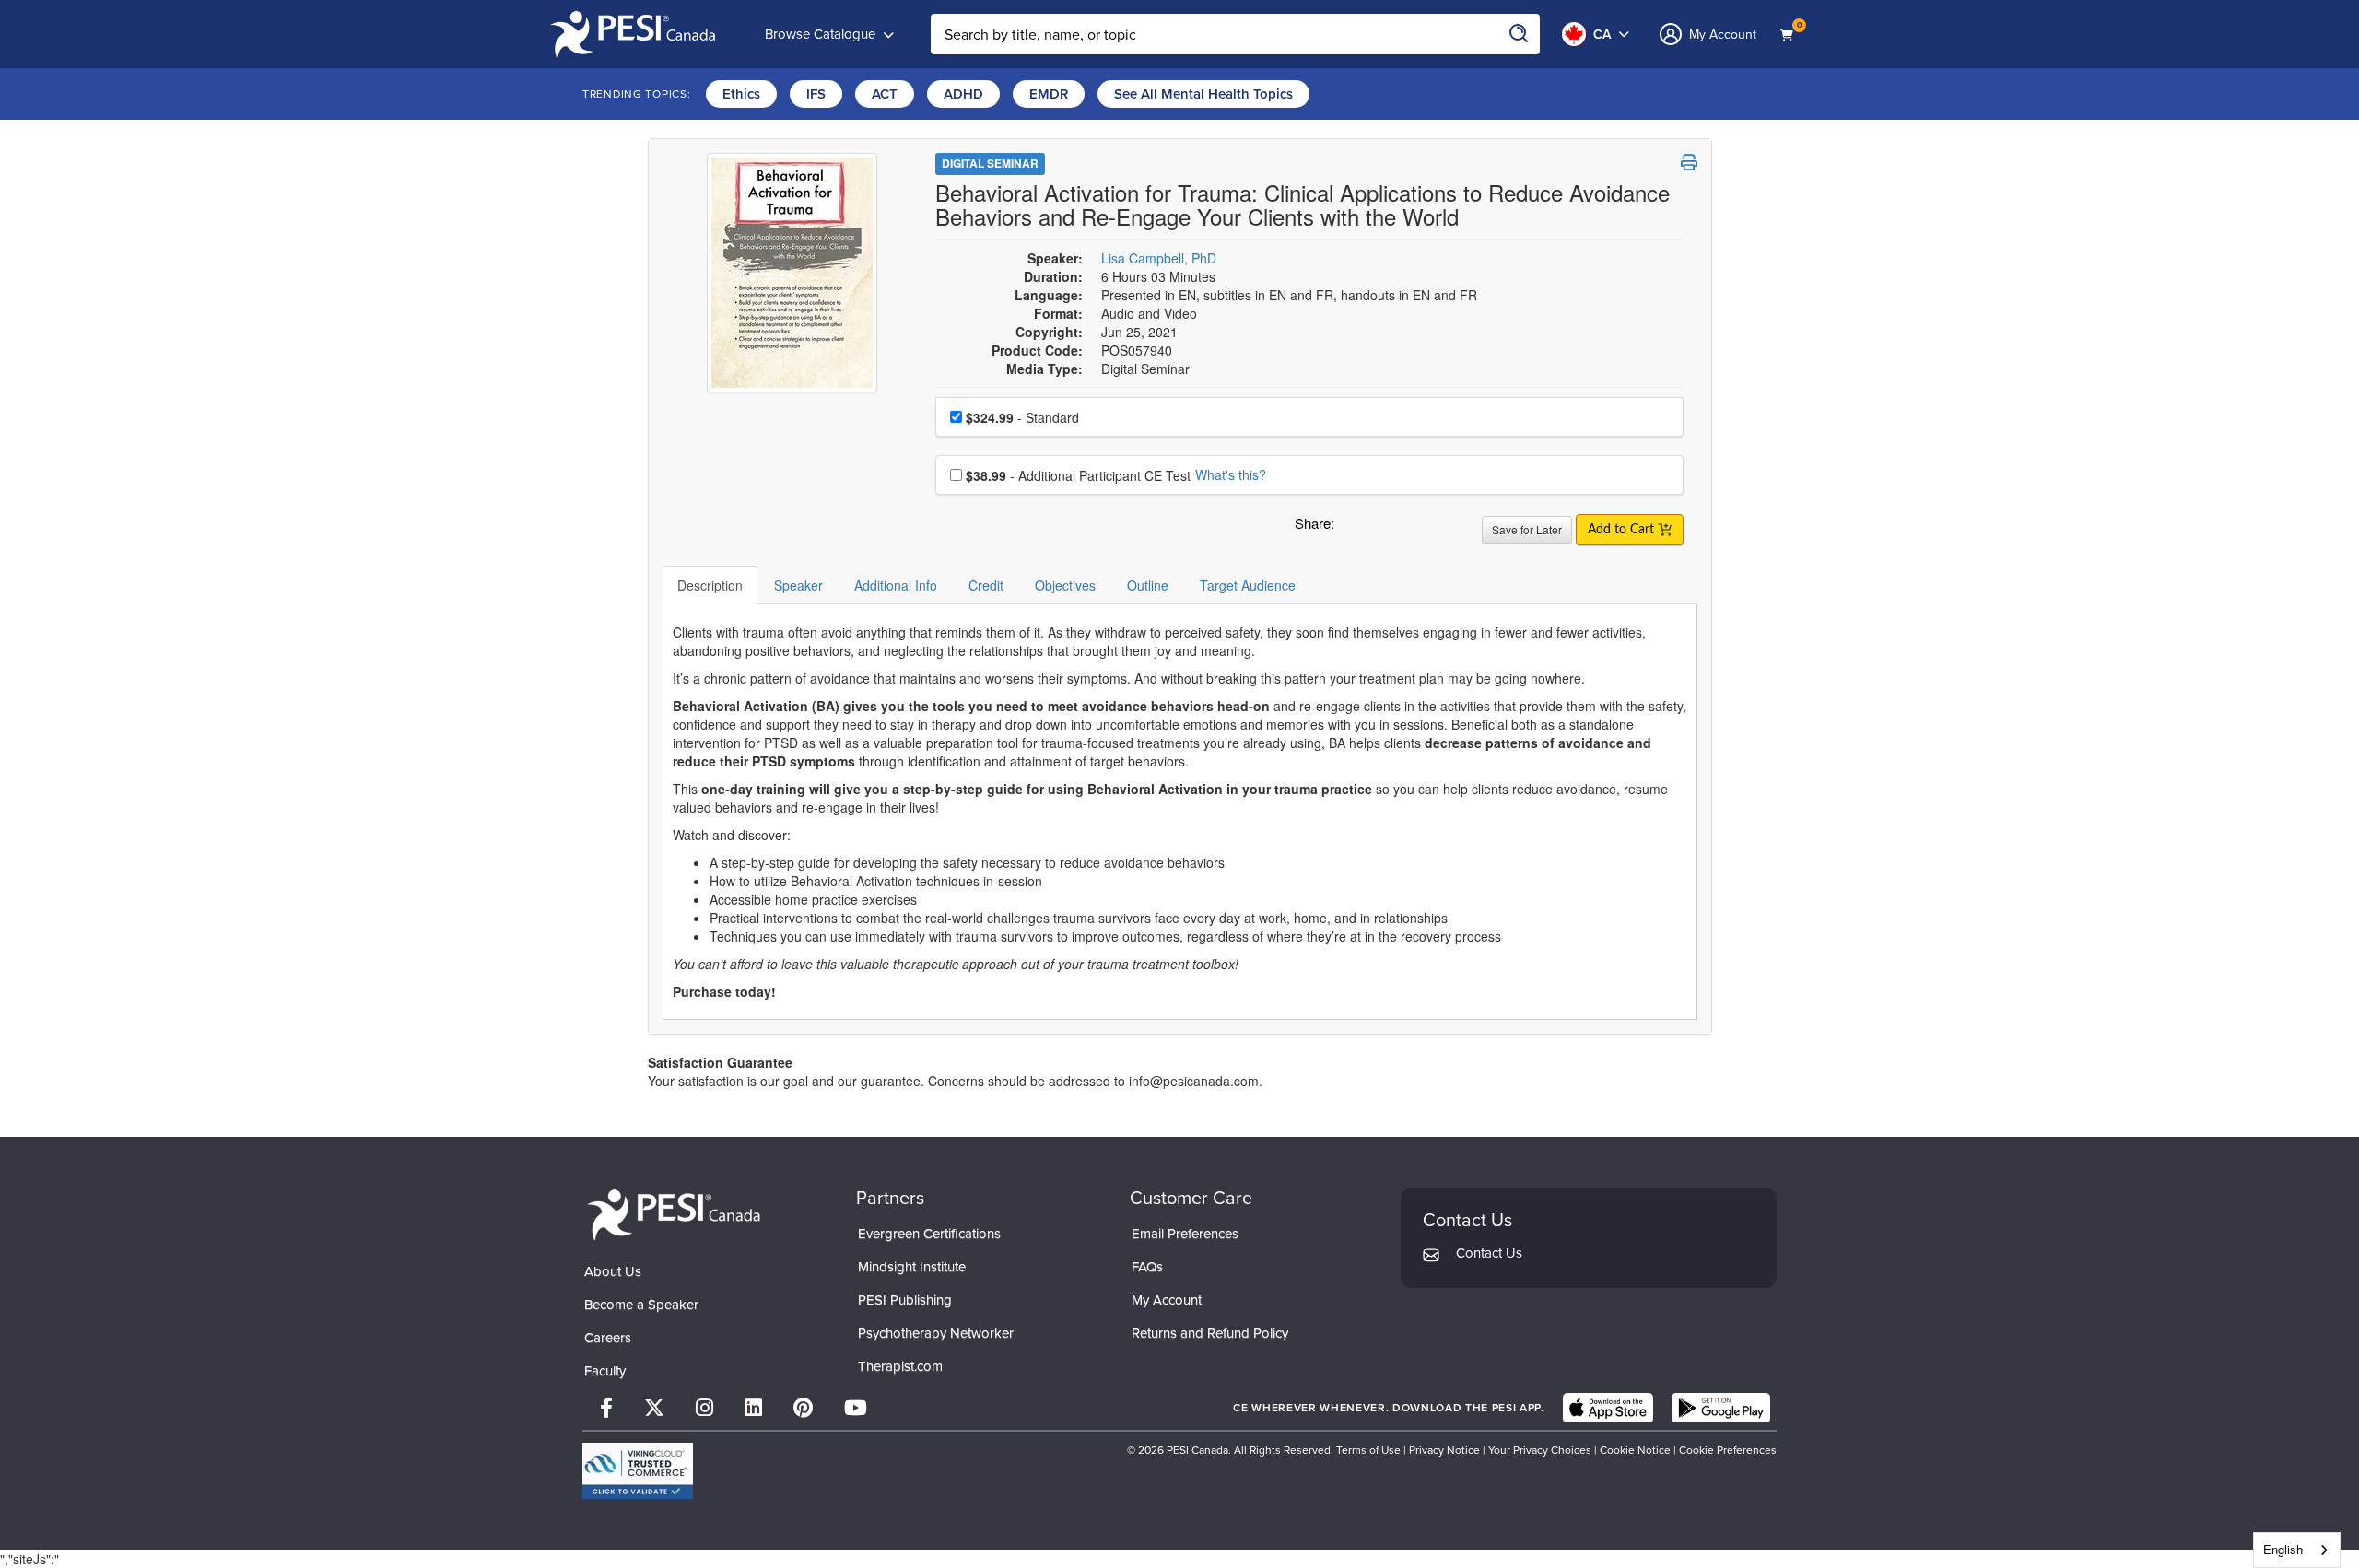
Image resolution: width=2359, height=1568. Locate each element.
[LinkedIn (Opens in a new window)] (753, 1408)
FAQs (1147, 1267)
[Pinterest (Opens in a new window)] (803, 1408)
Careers (608, 1338)
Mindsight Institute (912, 1267)
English (2283, 1549)
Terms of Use (1368, 1450)
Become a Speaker (641, 1305)
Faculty (605, 1371)
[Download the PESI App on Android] (1721, 1408)
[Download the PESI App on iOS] (1608, 1408)
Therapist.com (900, 1366)
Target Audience (1248, 585)
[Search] (1520, 34)
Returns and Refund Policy (1210, 1333)
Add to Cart (1623, 530)
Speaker (798, 585)
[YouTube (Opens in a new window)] (856, 1408)
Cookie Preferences (1728, 1450)
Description (710, 585)
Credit (986, 585)
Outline (1148, 585)
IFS (816, 94)
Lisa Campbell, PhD (1159, 258)
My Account (1167, 1300)
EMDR (1049, 94)
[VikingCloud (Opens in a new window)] (638, 1471)
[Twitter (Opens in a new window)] (654, 1408)
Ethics (741, 94)
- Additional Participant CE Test (1078, 475)
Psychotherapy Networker (936, 1333)
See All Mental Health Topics (1203, 94)
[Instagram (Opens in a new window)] (704, 1408)
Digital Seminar (990, 163)
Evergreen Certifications (929, 1234)
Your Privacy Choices (1540, 1450)
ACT (885, 94)
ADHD (963, 94)
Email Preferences (1185, 1234)
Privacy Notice (1444, 1450)
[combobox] (2297, 1550)
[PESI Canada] (675, 1213)
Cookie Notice (1635, 1450)
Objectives (1065, 585)
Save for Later (1527, 529)
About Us (613, 1271)
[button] (1352, 528)
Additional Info (896, 585)
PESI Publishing (905, 1300)
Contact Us (1489, 1253)
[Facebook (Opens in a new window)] (606, 1408)
